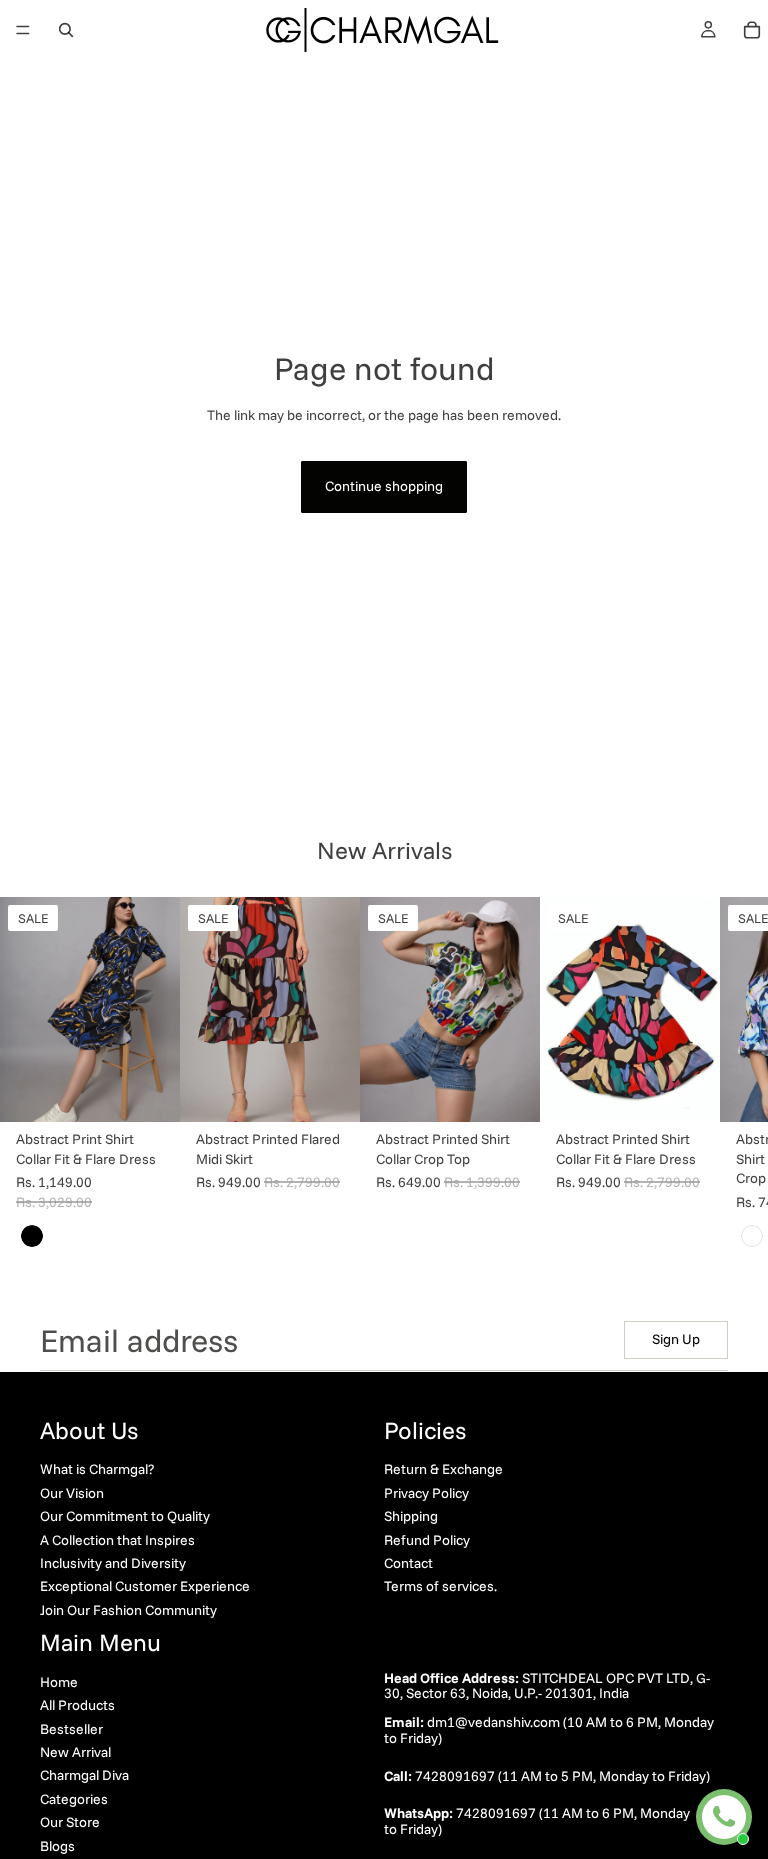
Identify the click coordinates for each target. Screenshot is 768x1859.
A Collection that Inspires (117, 1539)
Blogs (57, 1845)
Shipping (411, 1516)
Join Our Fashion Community (128, 1609)
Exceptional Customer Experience (145, 1586)
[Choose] (149, 1091)
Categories (74, 1798)
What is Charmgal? (97, 1469)
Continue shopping (384, 486)
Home (59, 1681)
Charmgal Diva (84, 1775)
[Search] (66, 30)
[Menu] (23, 30)
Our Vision (72, 1492)
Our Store (70, 1822)
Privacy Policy (426, 1492)
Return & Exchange (443, 1469)
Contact (408, 1562)
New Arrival (75, 1752)
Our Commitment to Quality (125, 1516)
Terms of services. (440, 1586)
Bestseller (71, 1728)
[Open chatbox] (724, 1817)
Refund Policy (427, 1539)
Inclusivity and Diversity (113, 1562)
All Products (77, 1705)
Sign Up (676, 1339)
